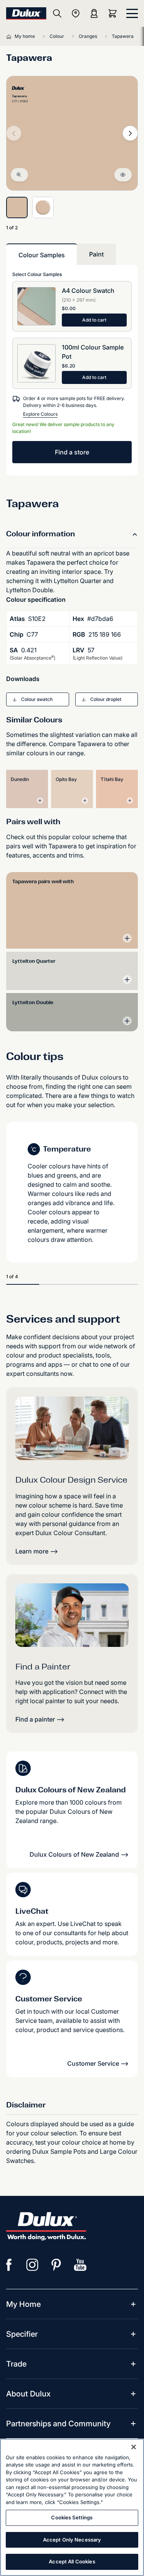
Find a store (72, 452)
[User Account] (94, 13)
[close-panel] (132, 13)
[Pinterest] (56, 2265)
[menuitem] (23, 2304)
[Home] (10, 36)
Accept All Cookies (72, 2561)
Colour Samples (42, 255)
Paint (96, 254)
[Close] (134, 2447)
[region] (72, 2507)
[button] (38, 699)
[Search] (57, 13)
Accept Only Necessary (72, 2540)
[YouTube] (80, 2265)
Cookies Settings (72, 2517)
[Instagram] (33, 2265)
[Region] (76, 13)
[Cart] (114, 13)
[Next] (130, 133)
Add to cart (94, 320)
